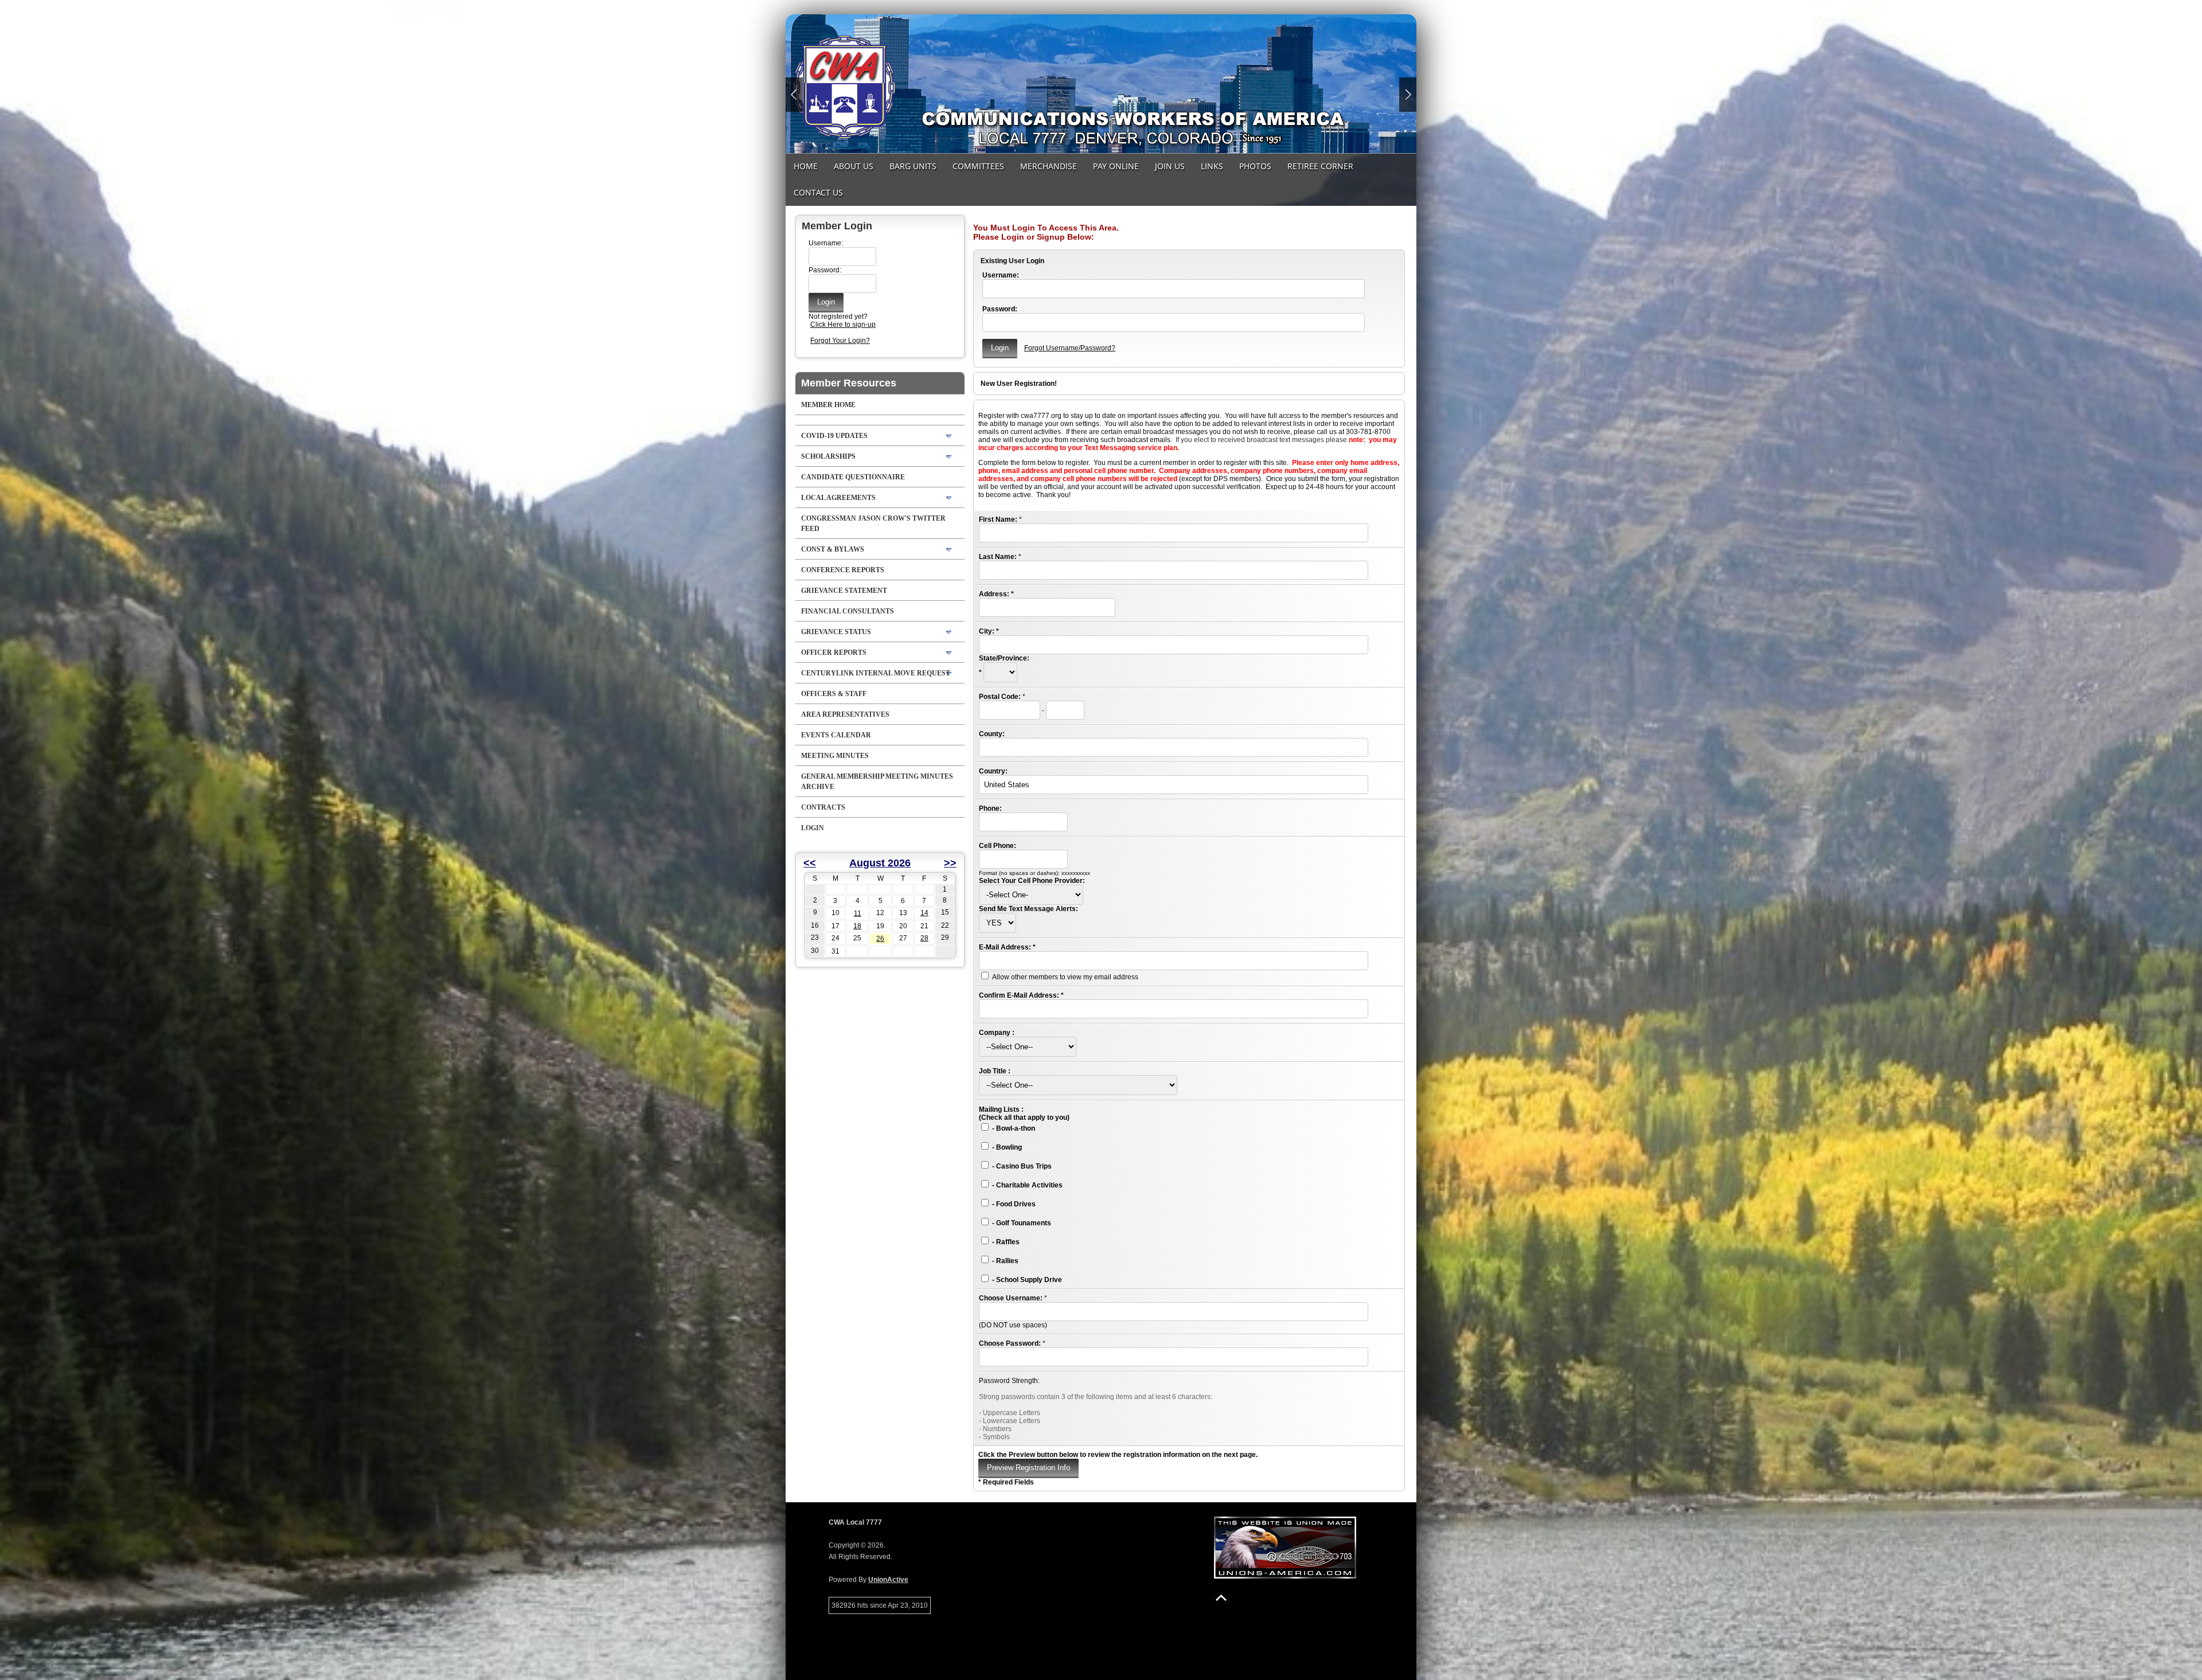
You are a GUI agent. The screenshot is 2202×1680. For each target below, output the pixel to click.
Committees (978, 166)
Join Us (1170, 166)
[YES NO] (997, 923)
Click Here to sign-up (843, 325)
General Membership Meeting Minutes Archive (877, 782)
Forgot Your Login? (840, 341)
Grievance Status (836, 632)
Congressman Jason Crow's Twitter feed (873, 523)
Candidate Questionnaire (853, 477)
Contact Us (818, 192)
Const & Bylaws (833, 549)
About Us (854, 166)
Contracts (823, 807)
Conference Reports (843, 570)
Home (806, 166)
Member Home (828, 405)
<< (810, 863)
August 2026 (880, 863)
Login (813, 828)
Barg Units (913, 166)
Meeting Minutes (835, 756)
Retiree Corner (1320, 166)
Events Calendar (836, 735)
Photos (1255, 166)
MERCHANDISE (1049, 166)
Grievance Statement (844, 591)
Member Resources (849, 383)
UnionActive (888, 1580)
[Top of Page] (1221, 1598)
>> (950, 863)
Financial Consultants (848, 611)
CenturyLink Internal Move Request (876, 673)
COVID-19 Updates (834, 436)
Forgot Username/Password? (1070, 348)
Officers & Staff (834, 694)
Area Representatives (845, 714)
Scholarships (828, 456)
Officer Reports (834, 653)
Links (1212, 166)
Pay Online (1116, 166)
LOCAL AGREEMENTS (838, 498)
